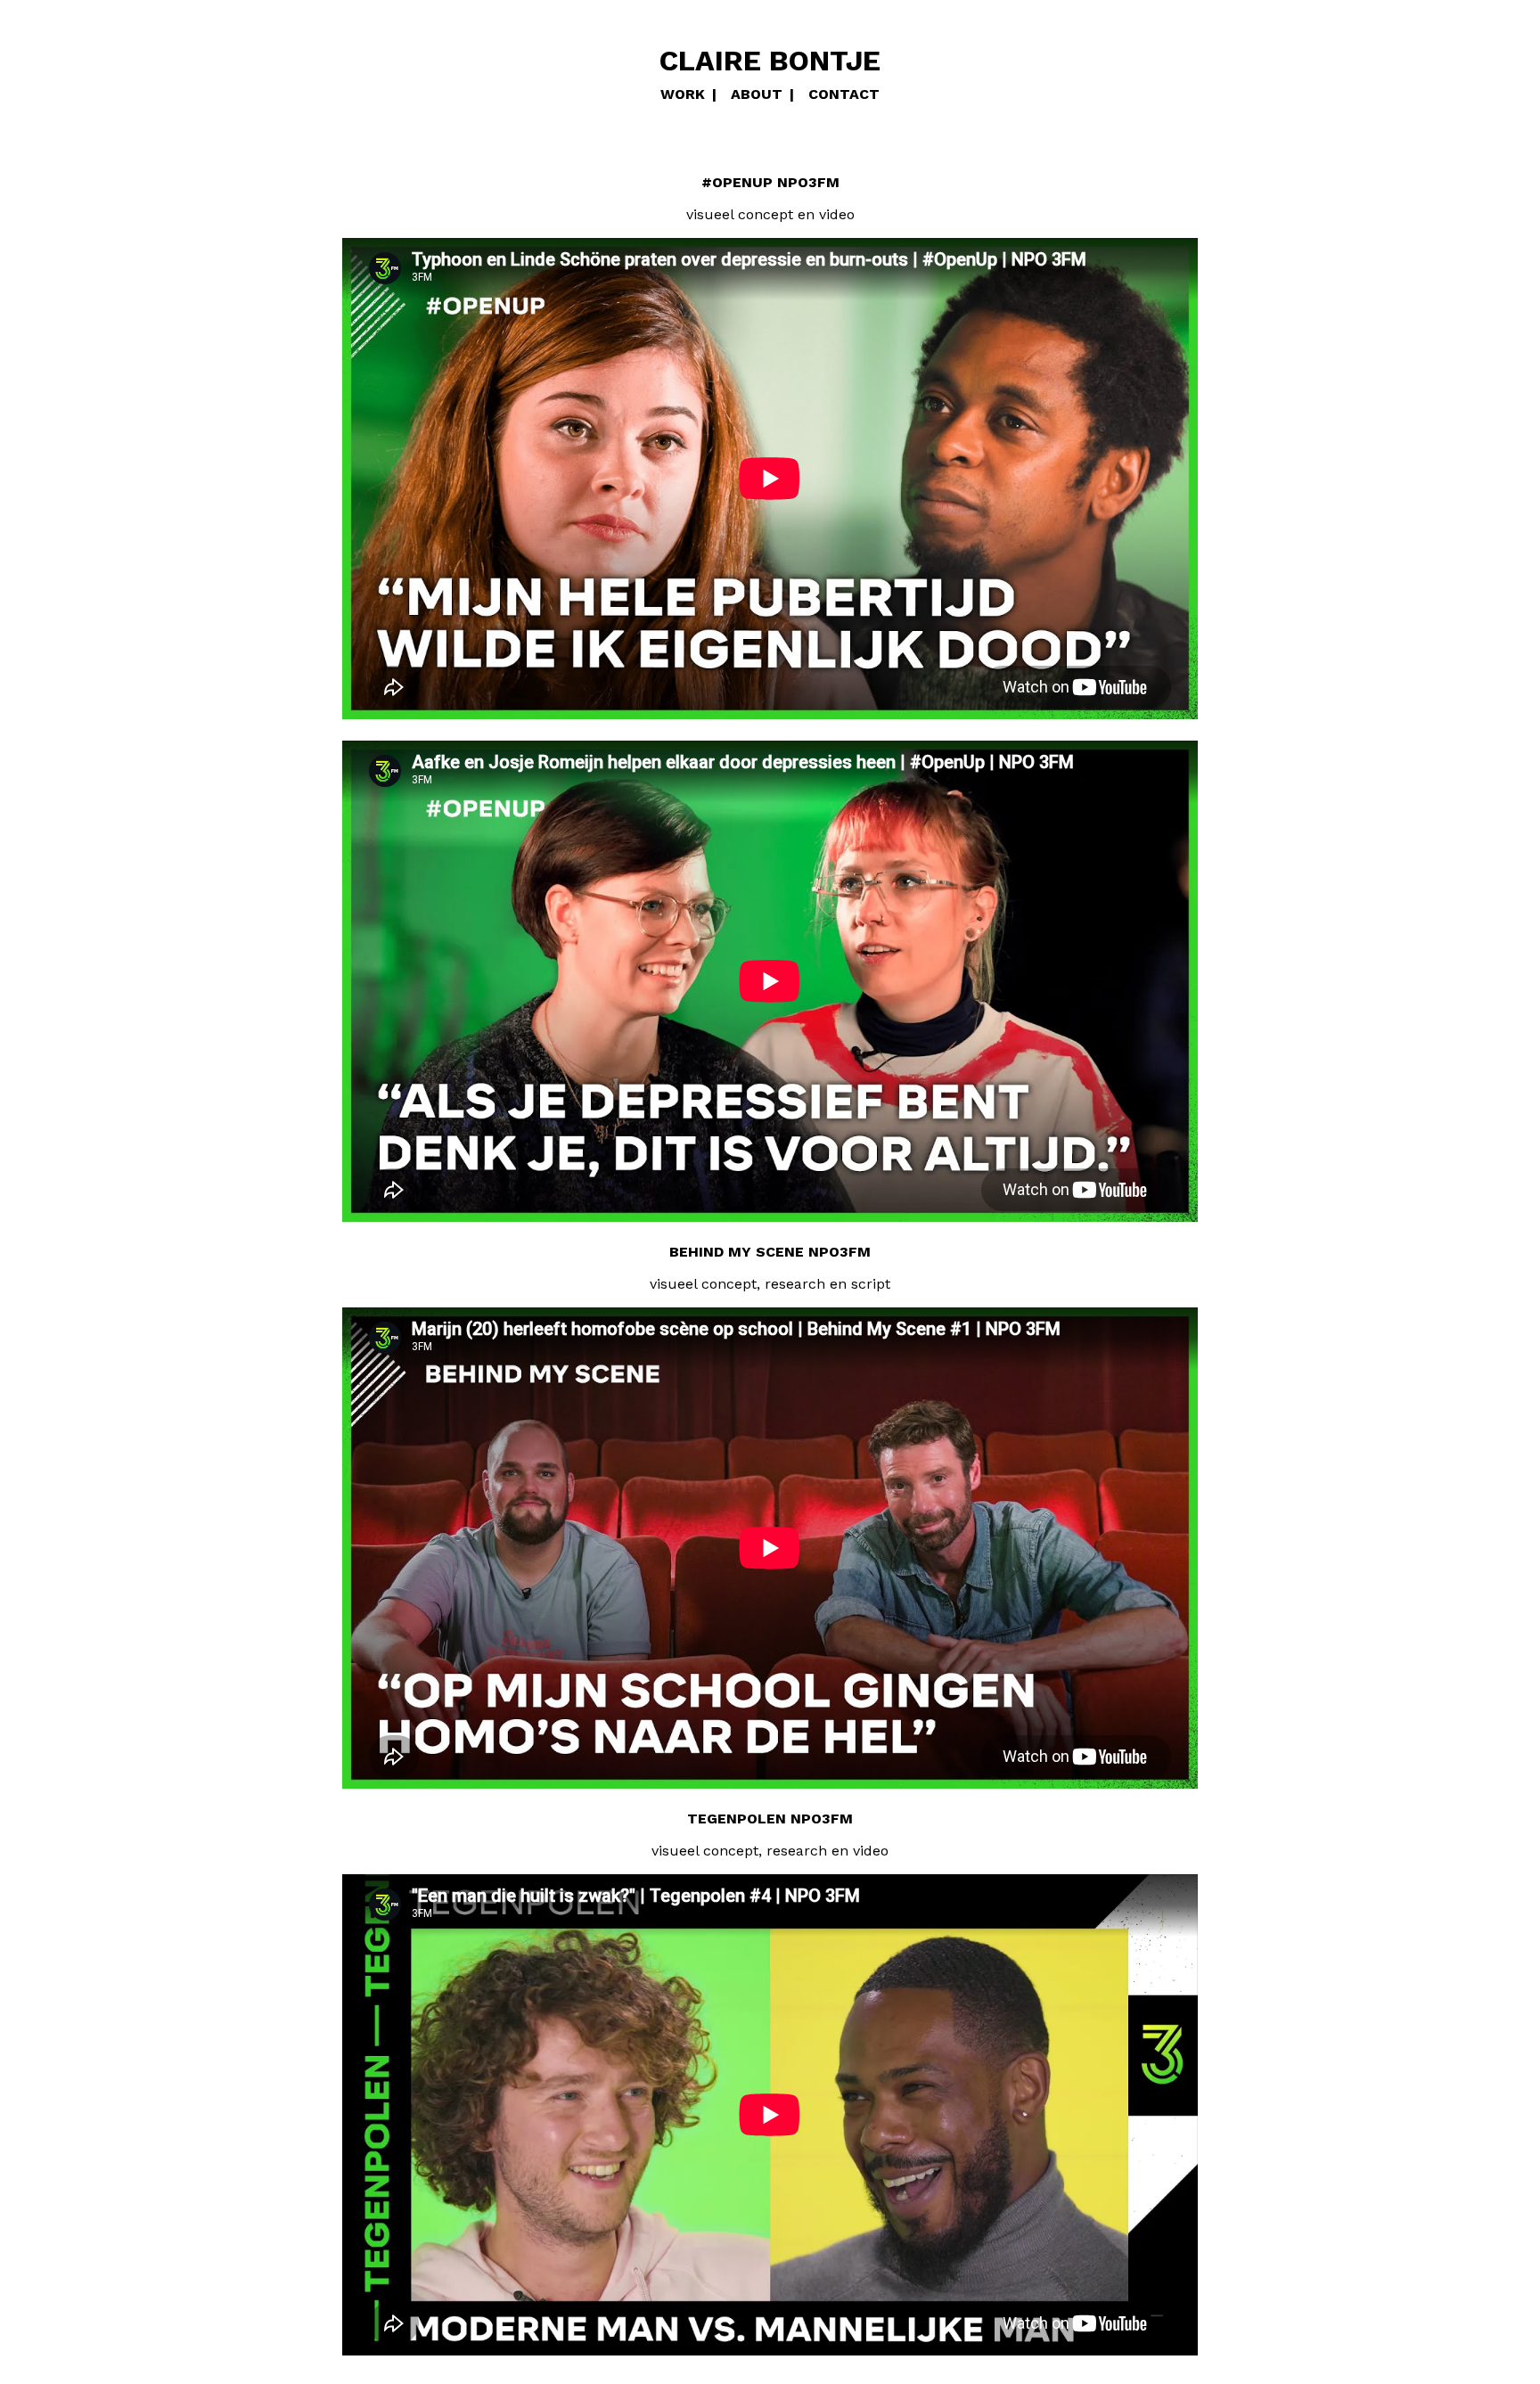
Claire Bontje (770, 61)
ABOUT (757, 94)
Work (683, 94)
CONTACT (844, 94)
